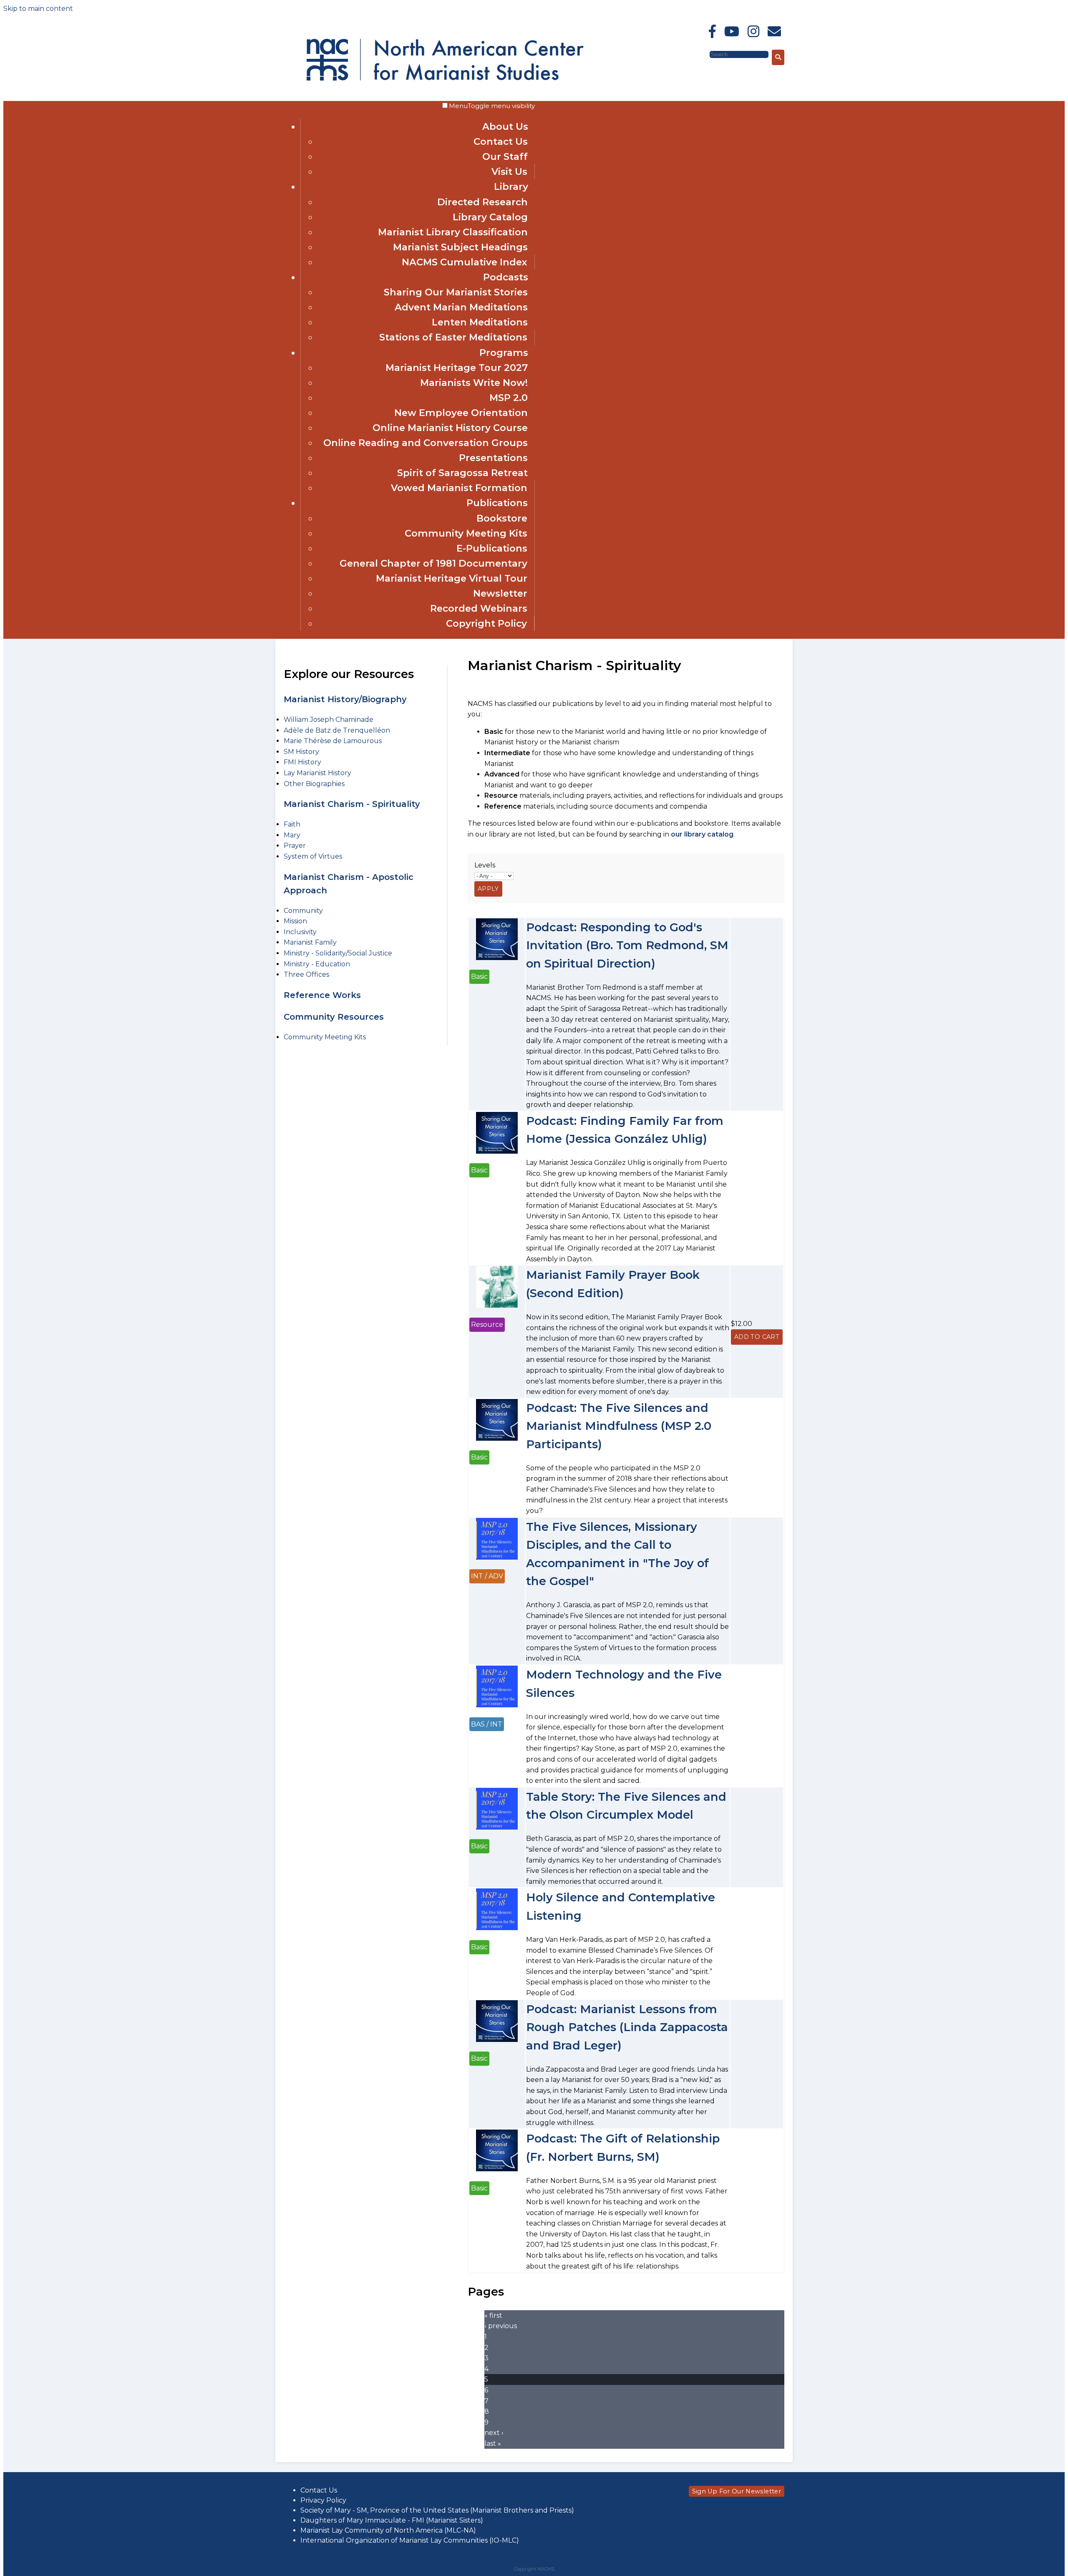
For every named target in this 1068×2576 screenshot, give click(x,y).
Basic (479, 977)
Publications (497, 503)
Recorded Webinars (479, 608)
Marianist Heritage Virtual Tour (452, 578)
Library (511, 187)
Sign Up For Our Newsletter (737, 2491)
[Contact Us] (774, 32)
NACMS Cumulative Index (465, 262)
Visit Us (509, 171)
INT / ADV (487, 1576)
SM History (301, 752)
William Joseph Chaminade (329, 720)
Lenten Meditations (480, 322)
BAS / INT (487, 1724)
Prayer (295, 846)
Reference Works (322, 995)
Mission (295, 921)
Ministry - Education (317, 964)
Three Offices (306, 974)
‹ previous (501, 2326)
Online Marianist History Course (450, 428)
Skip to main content (38, 9)
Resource (487, 1325)
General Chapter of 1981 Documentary (433, 563)
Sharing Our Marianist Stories (456, 292)
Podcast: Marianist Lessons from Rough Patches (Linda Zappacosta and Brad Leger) (627, 2027)
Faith (292, 824)
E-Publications (492, 548)
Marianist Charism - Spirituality (352, 804)
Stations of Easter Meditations (453, 337)
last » (493, 2444)
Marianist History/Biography (345, 699)
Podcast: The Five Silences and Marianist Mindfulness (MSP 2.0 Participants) (619, 1426)
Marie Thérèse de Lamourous (333, 741)
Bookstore (502, 518)
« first (493, 2315)
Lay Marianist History (317, 773)
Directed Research (482, 202)
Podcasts (506, 277)
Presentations (493, 458)
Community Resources (334, 1017)
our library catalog (702, 834)
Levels (485, 865)
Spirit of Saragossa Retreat (462, 473)
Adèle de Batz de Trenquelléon (337, 730)
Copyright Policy (486, 623)
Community (303, 911)
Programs (504, 353)
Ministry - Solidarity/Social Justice (338, 953)
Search (697, 54)
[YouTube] (732, 32)
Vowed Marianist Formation (459, 488)
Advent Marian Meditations (461, 307)
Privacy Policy (323, 2500)
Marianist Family (310, 942)
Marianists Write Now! (474, 383)
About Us (505, 126)
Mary (292, 835)
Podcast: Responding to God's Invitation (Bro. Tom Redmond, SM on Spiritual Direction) (627, 945)
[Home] (379, 58)
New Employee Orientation (461, 413)
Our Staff (505, 156)
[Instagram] (753, 32)
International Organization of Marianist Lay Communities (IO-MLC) (410, 2540)
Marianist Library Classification (453, 232)
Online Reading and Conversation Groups (426, 443)
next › (494, 2433)
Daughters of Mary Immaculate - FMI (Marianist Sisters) (392, 2520)
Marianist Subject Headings (460, 247)
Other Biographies (314, 784)
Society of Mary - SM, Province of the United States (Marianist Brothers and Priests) (437, 2510)
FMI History (302, 762)
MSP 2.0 (509, 398)
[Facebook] (712, 32)
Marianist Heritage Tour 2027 (457, 368)
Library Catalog (490, 217)
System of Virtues (313, 856)
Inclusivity (300, 932)
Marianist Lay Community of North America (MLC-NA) (388, 2530)
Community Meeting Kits (466, 533)
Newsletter (500, 593)
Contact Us (501, 141)
